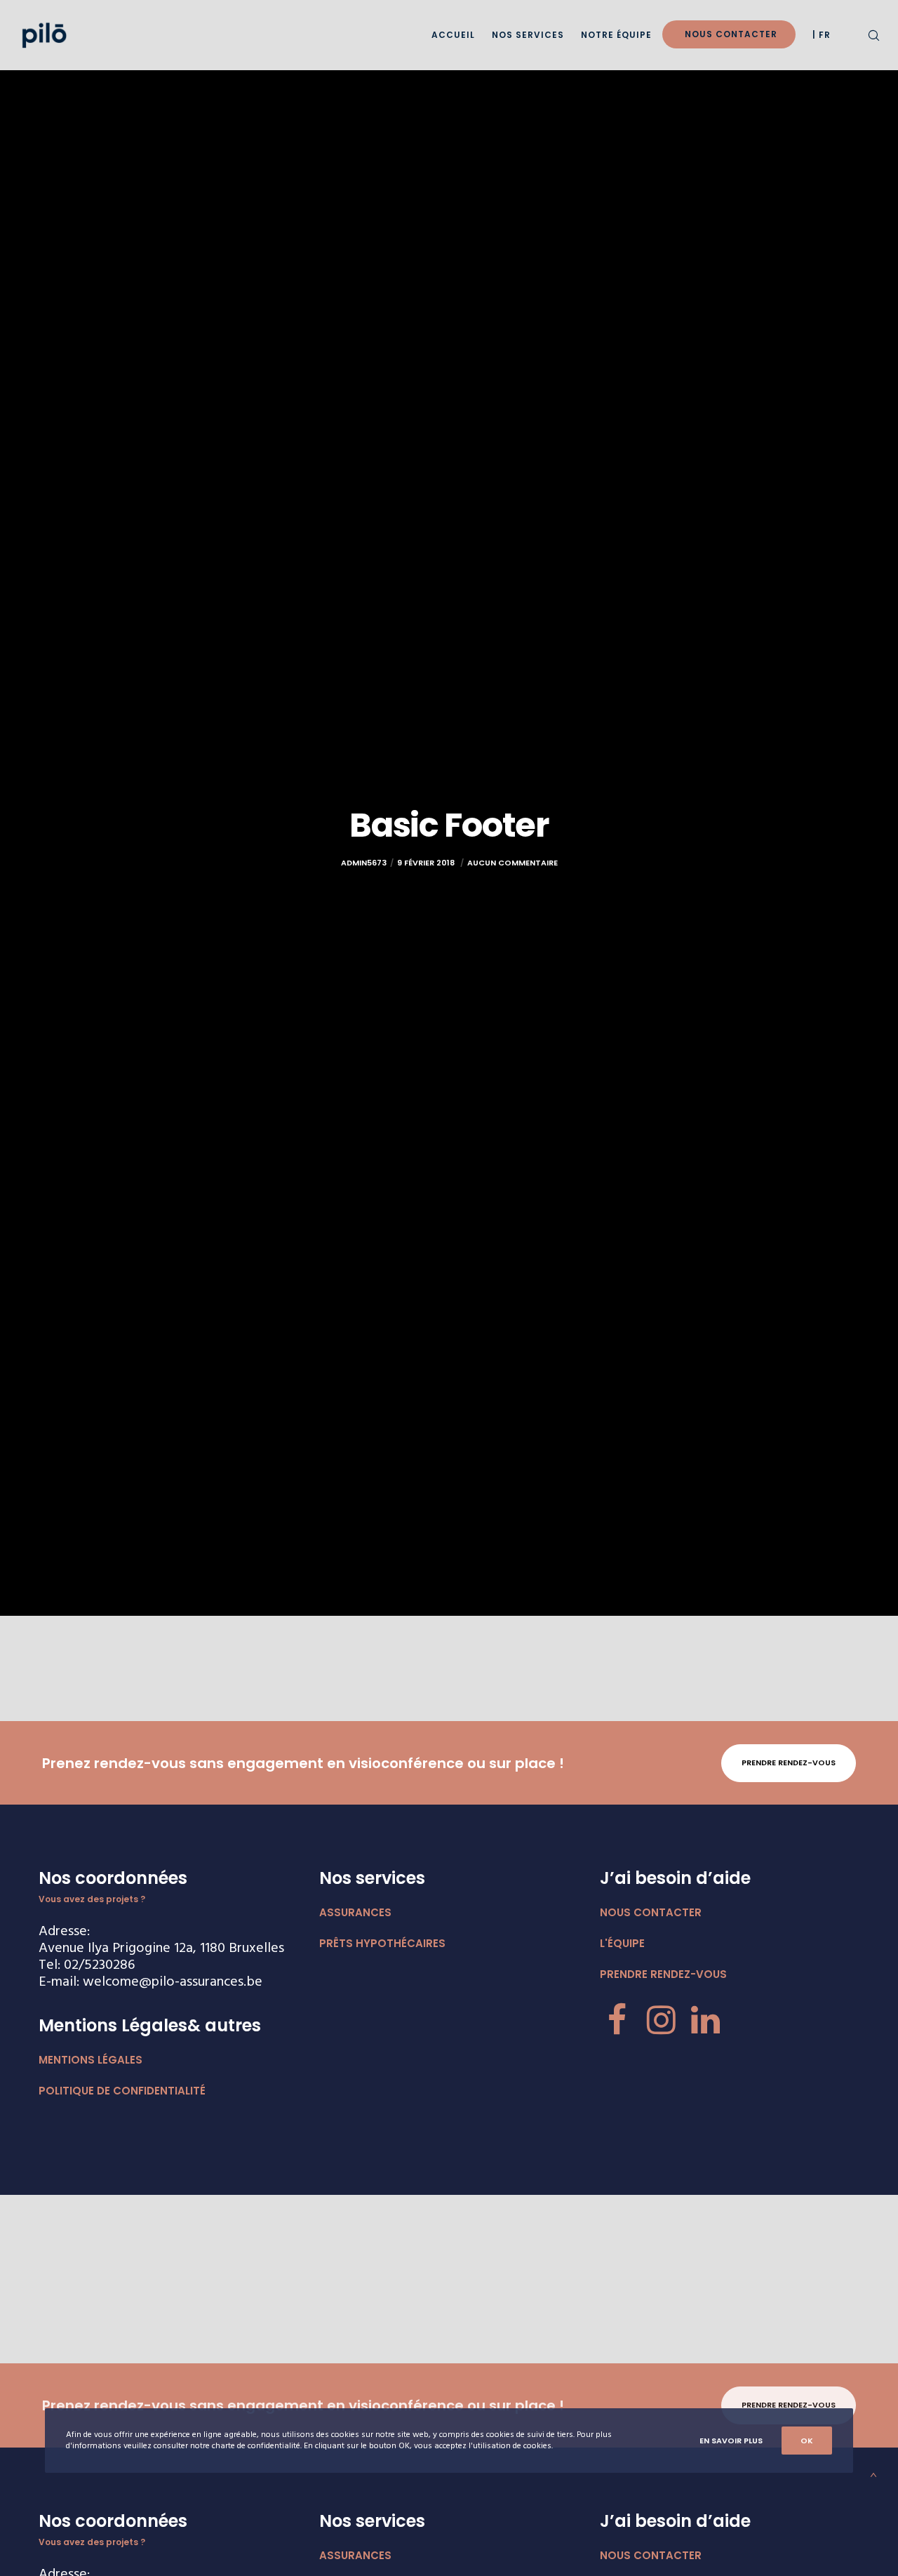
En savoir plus (731, 2441)
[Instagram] (661, 2018)
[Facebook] (617, 2018)
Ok (807, 2441)
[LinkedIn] (705, 2018)
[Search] (865, 35)
